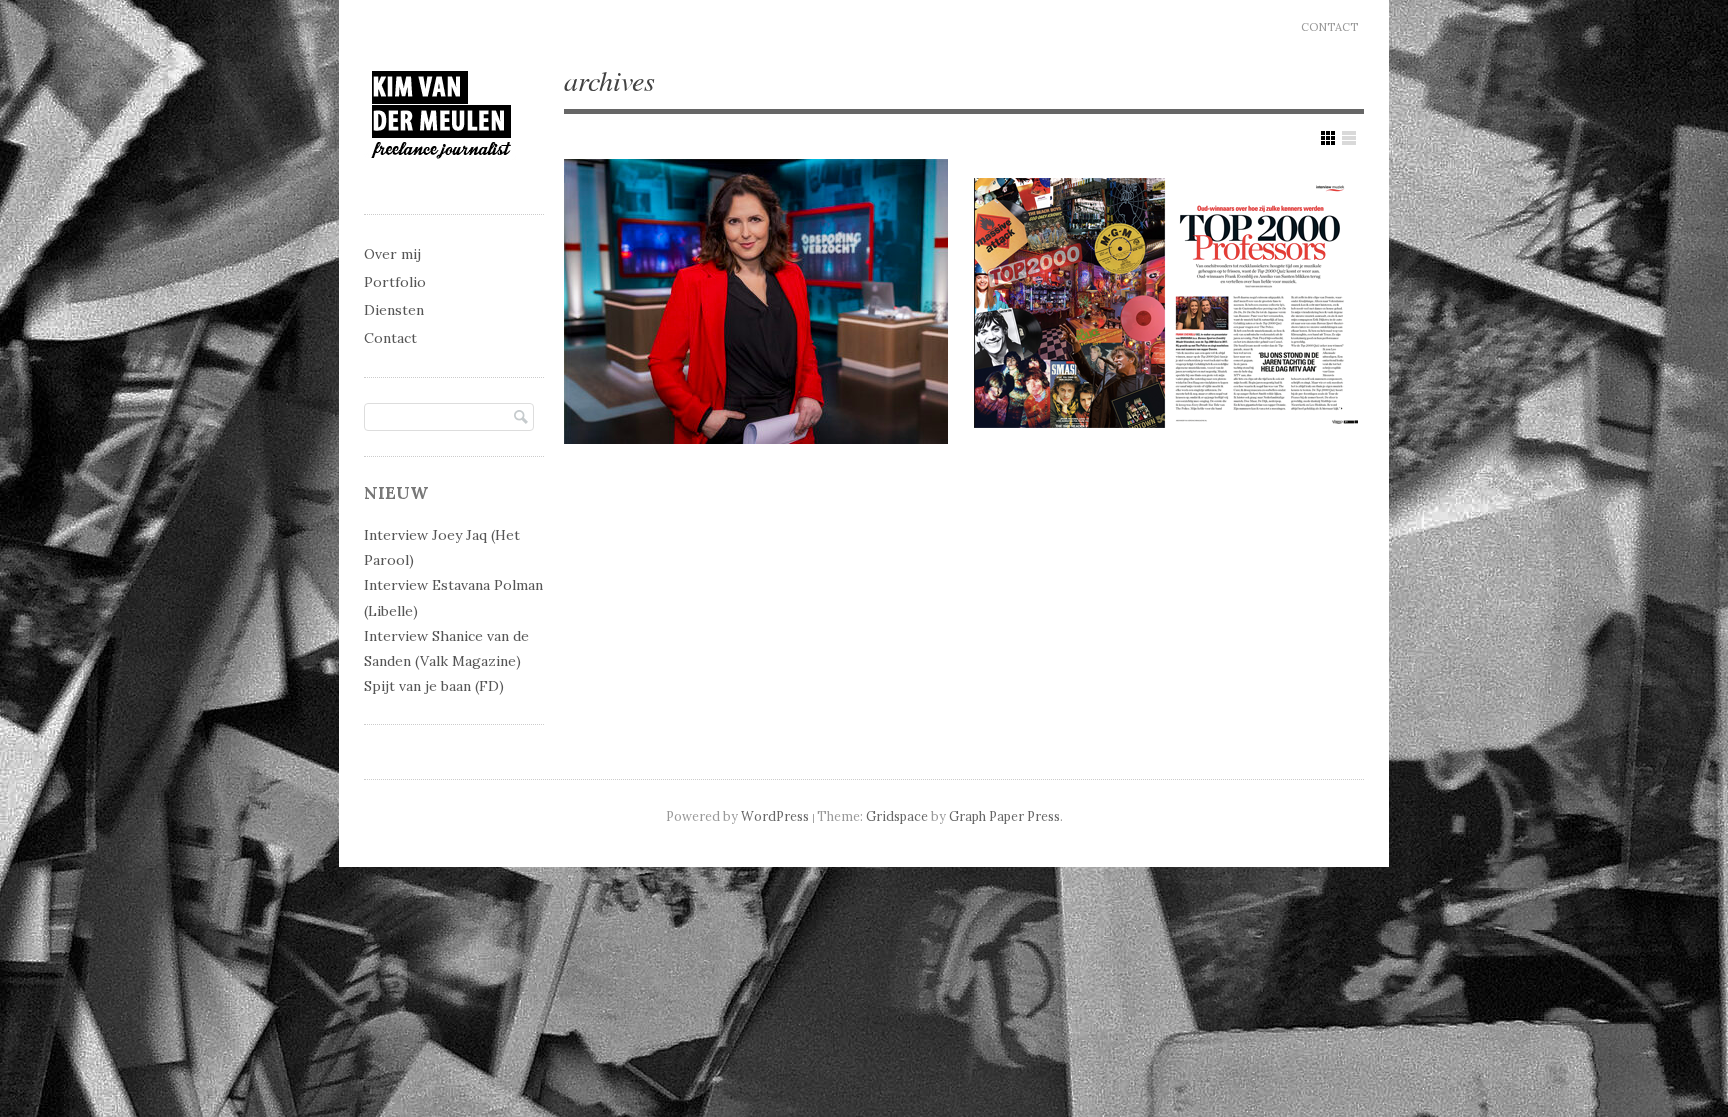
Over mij (392, 254)
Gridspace (897, 816)
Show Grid (1328, 138)
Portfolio (395, 282)
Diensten (394, 310)
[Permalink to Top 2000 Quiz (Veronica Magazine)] (1166, 301)
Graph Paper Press (1004, 816)
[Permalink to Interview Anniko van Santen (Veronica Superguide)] (756, 301)
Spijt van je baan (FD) (434, 686)
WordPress (775, 816)
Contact (1329, 27)
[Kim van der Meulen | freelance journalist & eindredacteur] (441, 176)
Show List (1349, 138)
